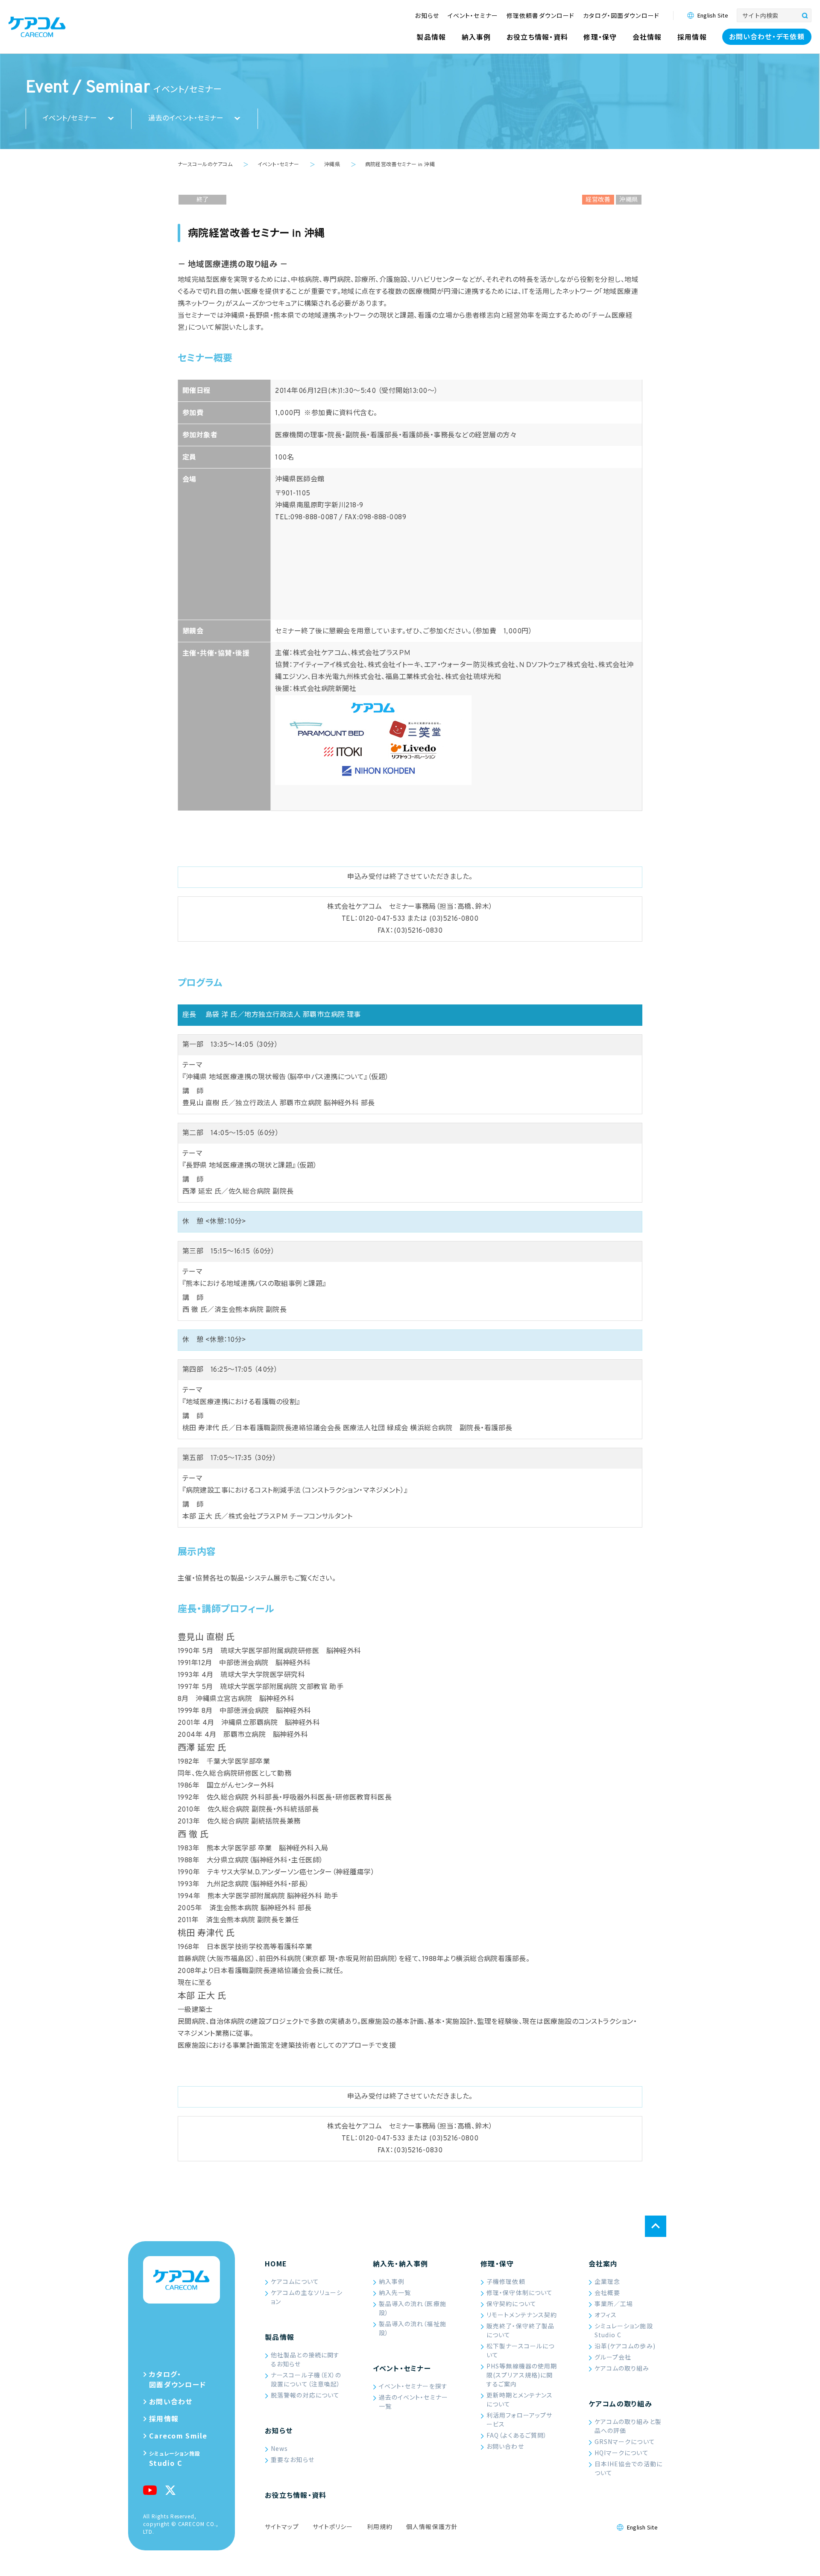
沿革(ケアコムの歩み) (625, 2346)
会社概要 (607, 2292)
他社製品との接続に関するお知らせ (305, 2359)
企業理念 (607, 2281)
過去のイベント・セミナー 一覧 (413, 2402)
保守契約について (511, 2304)
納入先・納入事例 (401, 2263)
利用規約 (380, 2526)
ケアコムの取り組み (622, 2368)
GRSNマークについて (625, 2441)
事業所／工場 (614, 2304)
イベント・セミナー (402, 2368)
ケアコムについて (295, 2281)
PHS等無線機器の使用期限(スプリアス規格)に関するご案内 (522, 2375)
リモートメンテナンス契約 (522, 2315)
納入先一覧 (395, 2292)
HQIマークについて (622, 2453)
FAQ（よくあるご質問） (517, 2435)
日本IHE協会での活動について (628, 2468)
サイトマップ (282, 2526)
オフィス (606, 2315)
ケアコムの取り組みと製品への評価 (628, 2426)
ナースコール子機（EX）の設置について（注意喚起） (306, 2379)
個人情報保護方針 (432, 2526)
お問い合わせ (505, 2446)
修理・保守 (497, 2263)
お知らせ (279, 2430)
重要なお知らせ (293, 2459)
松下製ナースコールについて (520, 2350)
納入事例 (392, 2281)
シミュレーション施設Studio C (624, 2330)
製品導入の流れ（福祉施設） (413, 2328)
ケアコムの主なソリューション (307, 2297)
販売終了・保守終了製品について (520, 2330)
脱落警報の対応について (305, 2395)
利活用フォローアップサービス (519, 2419)
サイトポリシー (333, 2526)
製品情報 (280, 2337)
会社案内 (603, 2263)
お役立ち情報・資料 (296, 2495)
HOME (276, 2263)
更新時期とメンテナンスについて (520, 2399)
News (279, 2448)
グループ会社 (613, 2357)
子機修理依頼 (506, 2281)
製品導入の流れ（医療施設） (413, 2308)
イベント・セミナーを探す (413, 2386)
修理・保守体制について (520, 2292)
